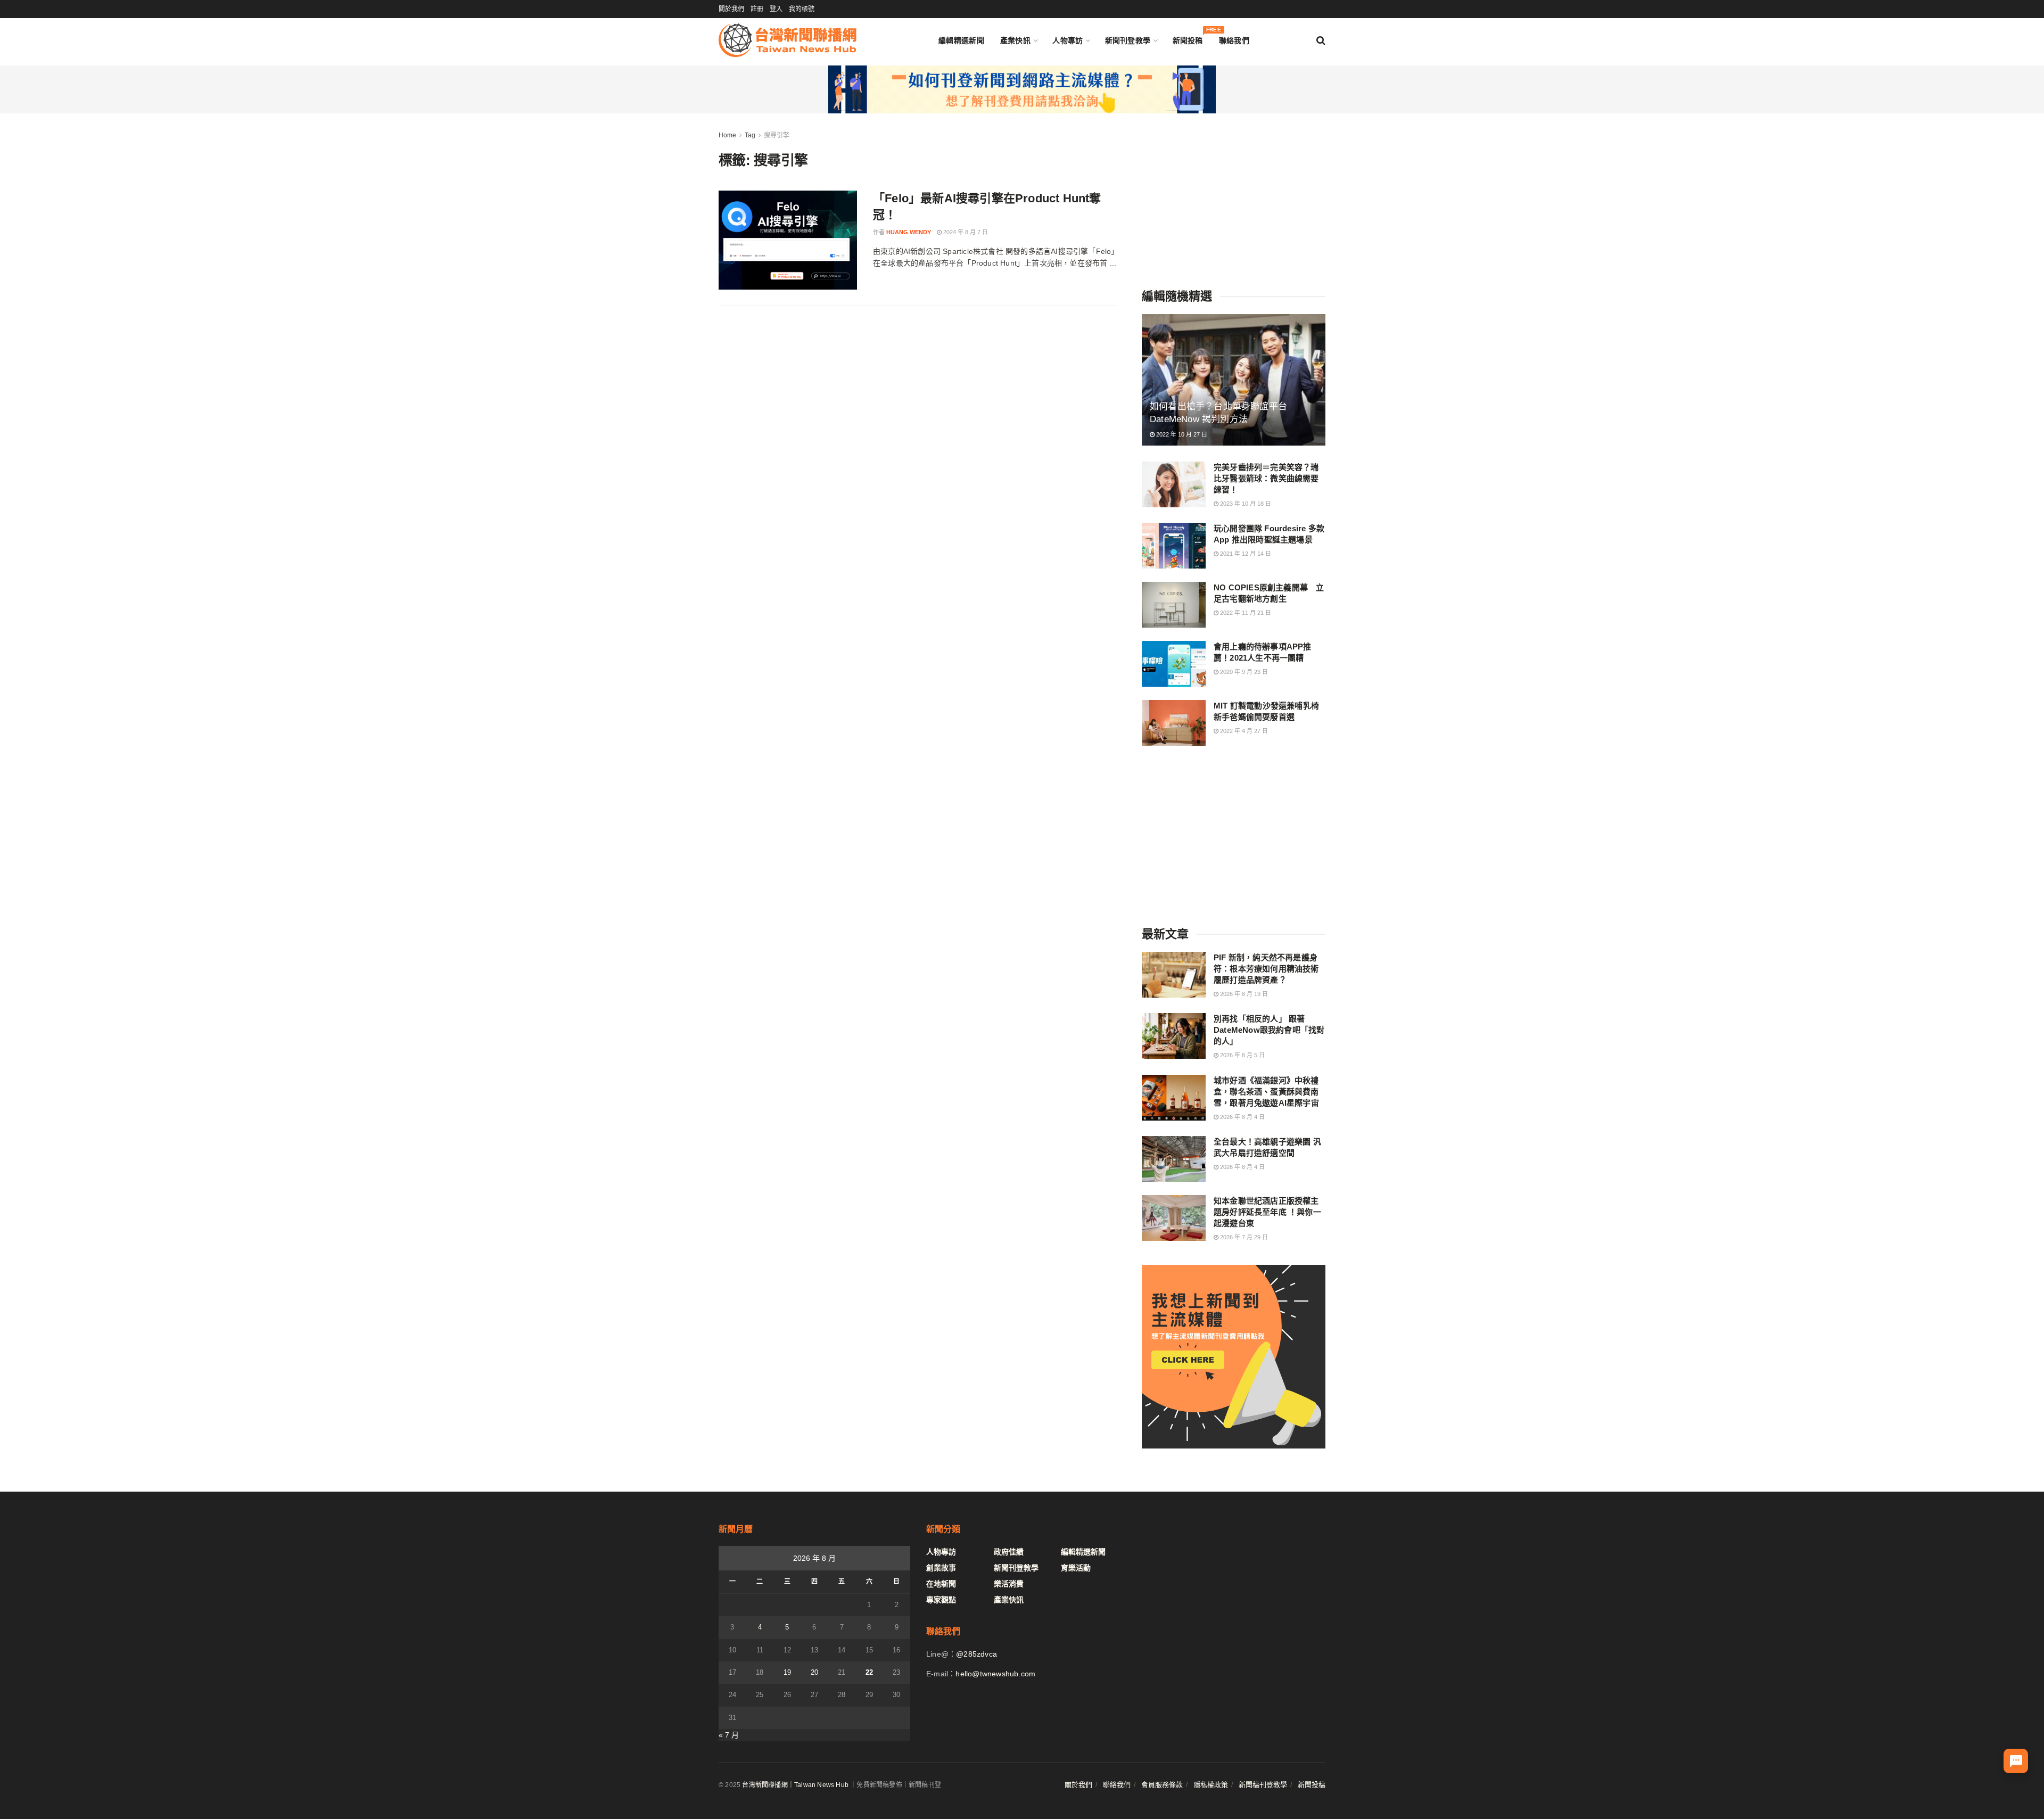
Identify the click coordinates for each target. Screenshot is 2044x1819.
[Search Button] (1321, 40)
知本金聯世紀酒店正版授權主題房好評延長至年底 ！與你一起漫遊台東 (1267, 1212)
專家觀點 (941, 1600)
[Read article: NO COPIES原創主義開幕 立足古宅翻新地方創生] (1174, 605)
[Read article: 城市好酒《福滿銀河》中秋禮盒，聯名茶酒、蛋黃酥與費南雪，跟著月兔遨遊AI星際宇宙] (1174, 1098)
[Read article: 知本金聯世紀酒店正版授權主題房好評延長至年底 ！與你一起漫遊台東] (1174, 1218)
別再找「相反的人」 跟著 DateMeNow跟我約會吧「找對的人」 (1269, 1030)
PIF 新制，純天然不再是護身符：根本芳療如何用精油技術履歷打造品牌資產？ (1266, 969)
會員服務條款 (1162, 1785)
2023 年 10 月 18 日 (1245, 504)
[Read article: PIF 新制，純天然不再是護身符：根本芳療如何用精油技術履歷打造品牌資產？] (1174, 975)
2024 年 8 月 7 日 (965, 232)
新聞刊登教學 (1128, 40)
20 (814, 1672)
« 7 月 (729, 1735)
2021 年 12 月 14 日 (1245, 554)
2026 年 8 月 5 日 (1242, 1055)
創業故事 (941, 1568)
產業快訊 (1015, 40)
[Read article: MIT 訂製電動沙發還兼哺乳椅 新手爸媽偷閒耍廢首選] (1174, 723)
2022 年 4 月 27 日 (1243, 731)
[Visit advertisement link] (1022, 89)
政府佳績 (1009, 1552)
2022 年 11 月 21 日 (1245, 613)
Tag (750, 135)
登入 (776, 9)
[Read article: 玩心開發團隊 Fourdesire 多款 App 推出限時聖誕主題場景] (1174, 546)
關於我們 (731, 9)
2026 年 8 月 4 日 (1242, 1117)
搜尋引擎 (777, 135)
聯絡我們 (1234, 40)
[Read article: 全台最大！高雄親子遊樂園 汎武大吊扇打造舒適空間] (1174, 1159)
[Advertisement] (1234, 196)
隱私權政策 (1211, 1785)
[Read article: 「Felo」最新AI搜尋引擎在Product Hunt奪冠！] (788, 240)
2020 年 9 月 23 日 (1243, 672)
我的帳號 (802, 9)
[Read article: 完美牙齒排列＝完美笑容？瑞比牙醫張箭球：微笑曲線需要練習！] (1174, 484)
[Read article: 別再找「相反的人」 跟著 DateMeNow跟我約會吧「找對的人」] (1174, 1036)
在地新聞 (941, 1584)
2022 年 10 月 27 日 (1181, 434)
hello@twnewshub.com (995, 1674)
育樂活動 (1076, 1568)
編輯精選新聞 (961, 40)
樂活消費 (1009, 1584)
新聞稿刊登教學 (1263, 1785)
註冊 (757, 9)
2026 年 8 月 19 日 (1243, 994)
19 (787, 1672)
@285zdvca (976, 1654)
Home (727, 135)
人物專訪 (1068, 40)
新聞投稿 (1188, 38)
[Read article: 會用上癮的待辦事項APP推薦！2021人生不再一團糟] (1174, 664)
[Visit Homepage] (788, 40)
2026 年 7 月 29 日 (1243, 1237)
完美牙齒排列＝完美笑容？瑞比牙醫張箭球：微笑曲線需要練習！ (1266, 478)
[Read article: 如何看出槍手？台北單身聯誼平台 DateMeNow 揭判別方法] (1234, 380)
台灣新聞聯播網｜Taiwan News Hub (795, 1785)
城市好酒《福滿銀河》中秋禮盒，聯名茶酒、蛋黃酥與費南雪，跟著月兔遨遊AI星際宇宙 (1266, 1092)
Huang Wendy (909, 232)
